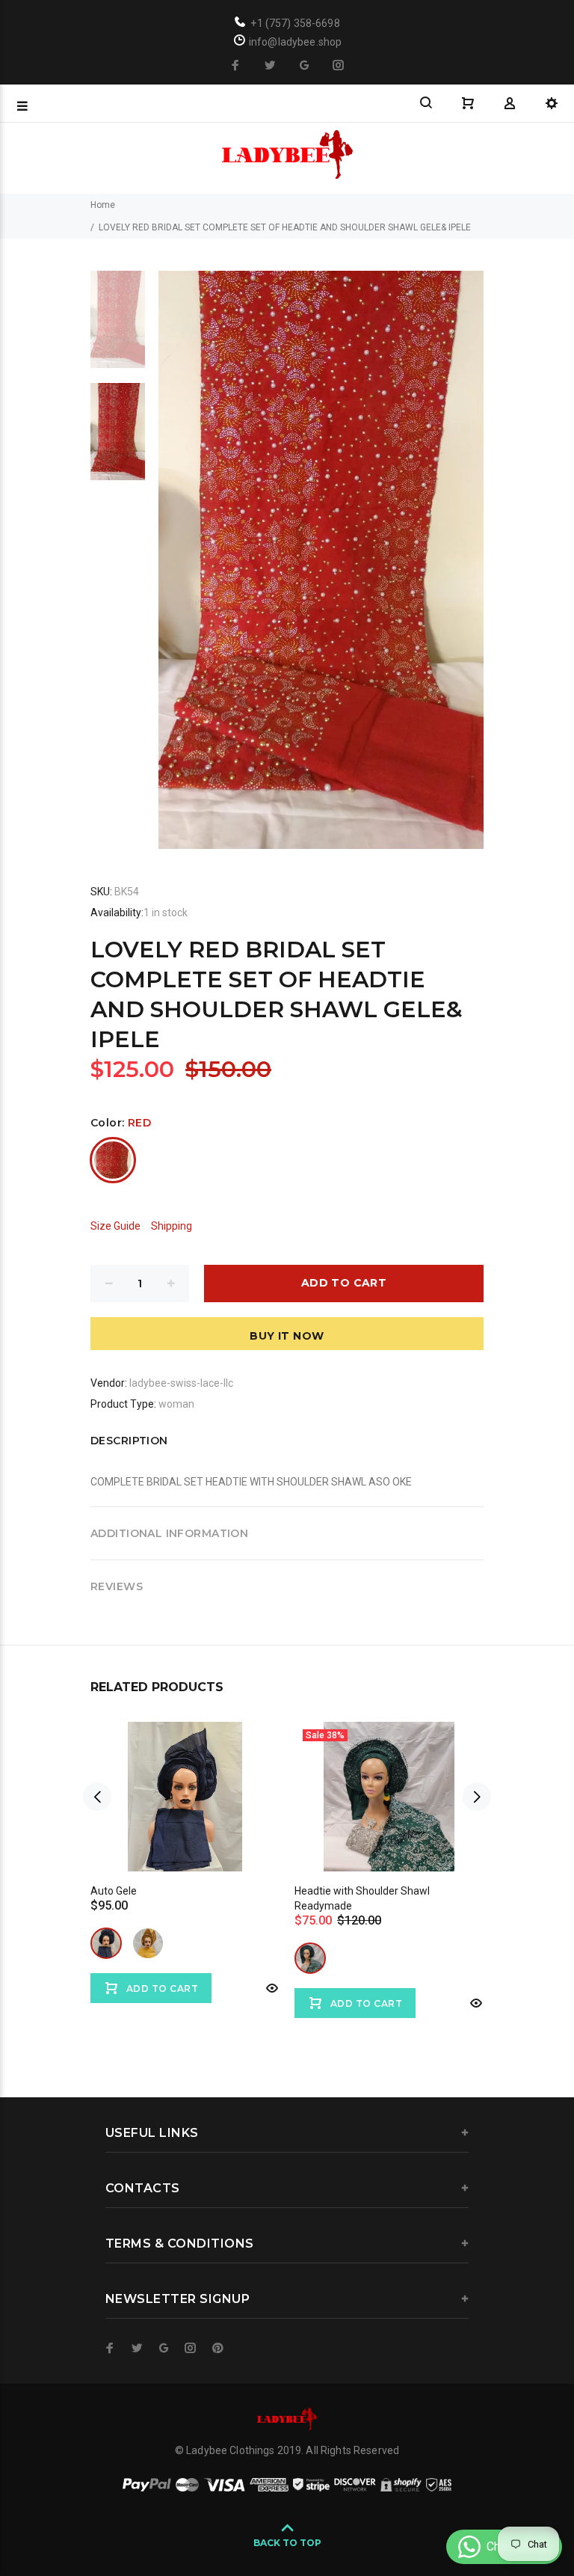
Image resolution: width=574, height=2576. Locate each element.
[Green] (310, 1958)
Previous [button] (97, 1797)
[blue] (106, 1943)
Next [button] (477, 1797)
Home (103, 205)
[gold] (148, 1943)
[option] (118, 327)
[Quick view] (271, 1988)
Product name (126, 2516)
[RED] (113, 1160)
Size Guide (115, 1226)
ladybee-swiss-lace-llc (181, 1383)
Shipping (172, 1226)
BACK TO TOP (287, 2543)
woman (176, 1404)
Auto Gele (114, 1891)
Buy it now (287, 1336)
